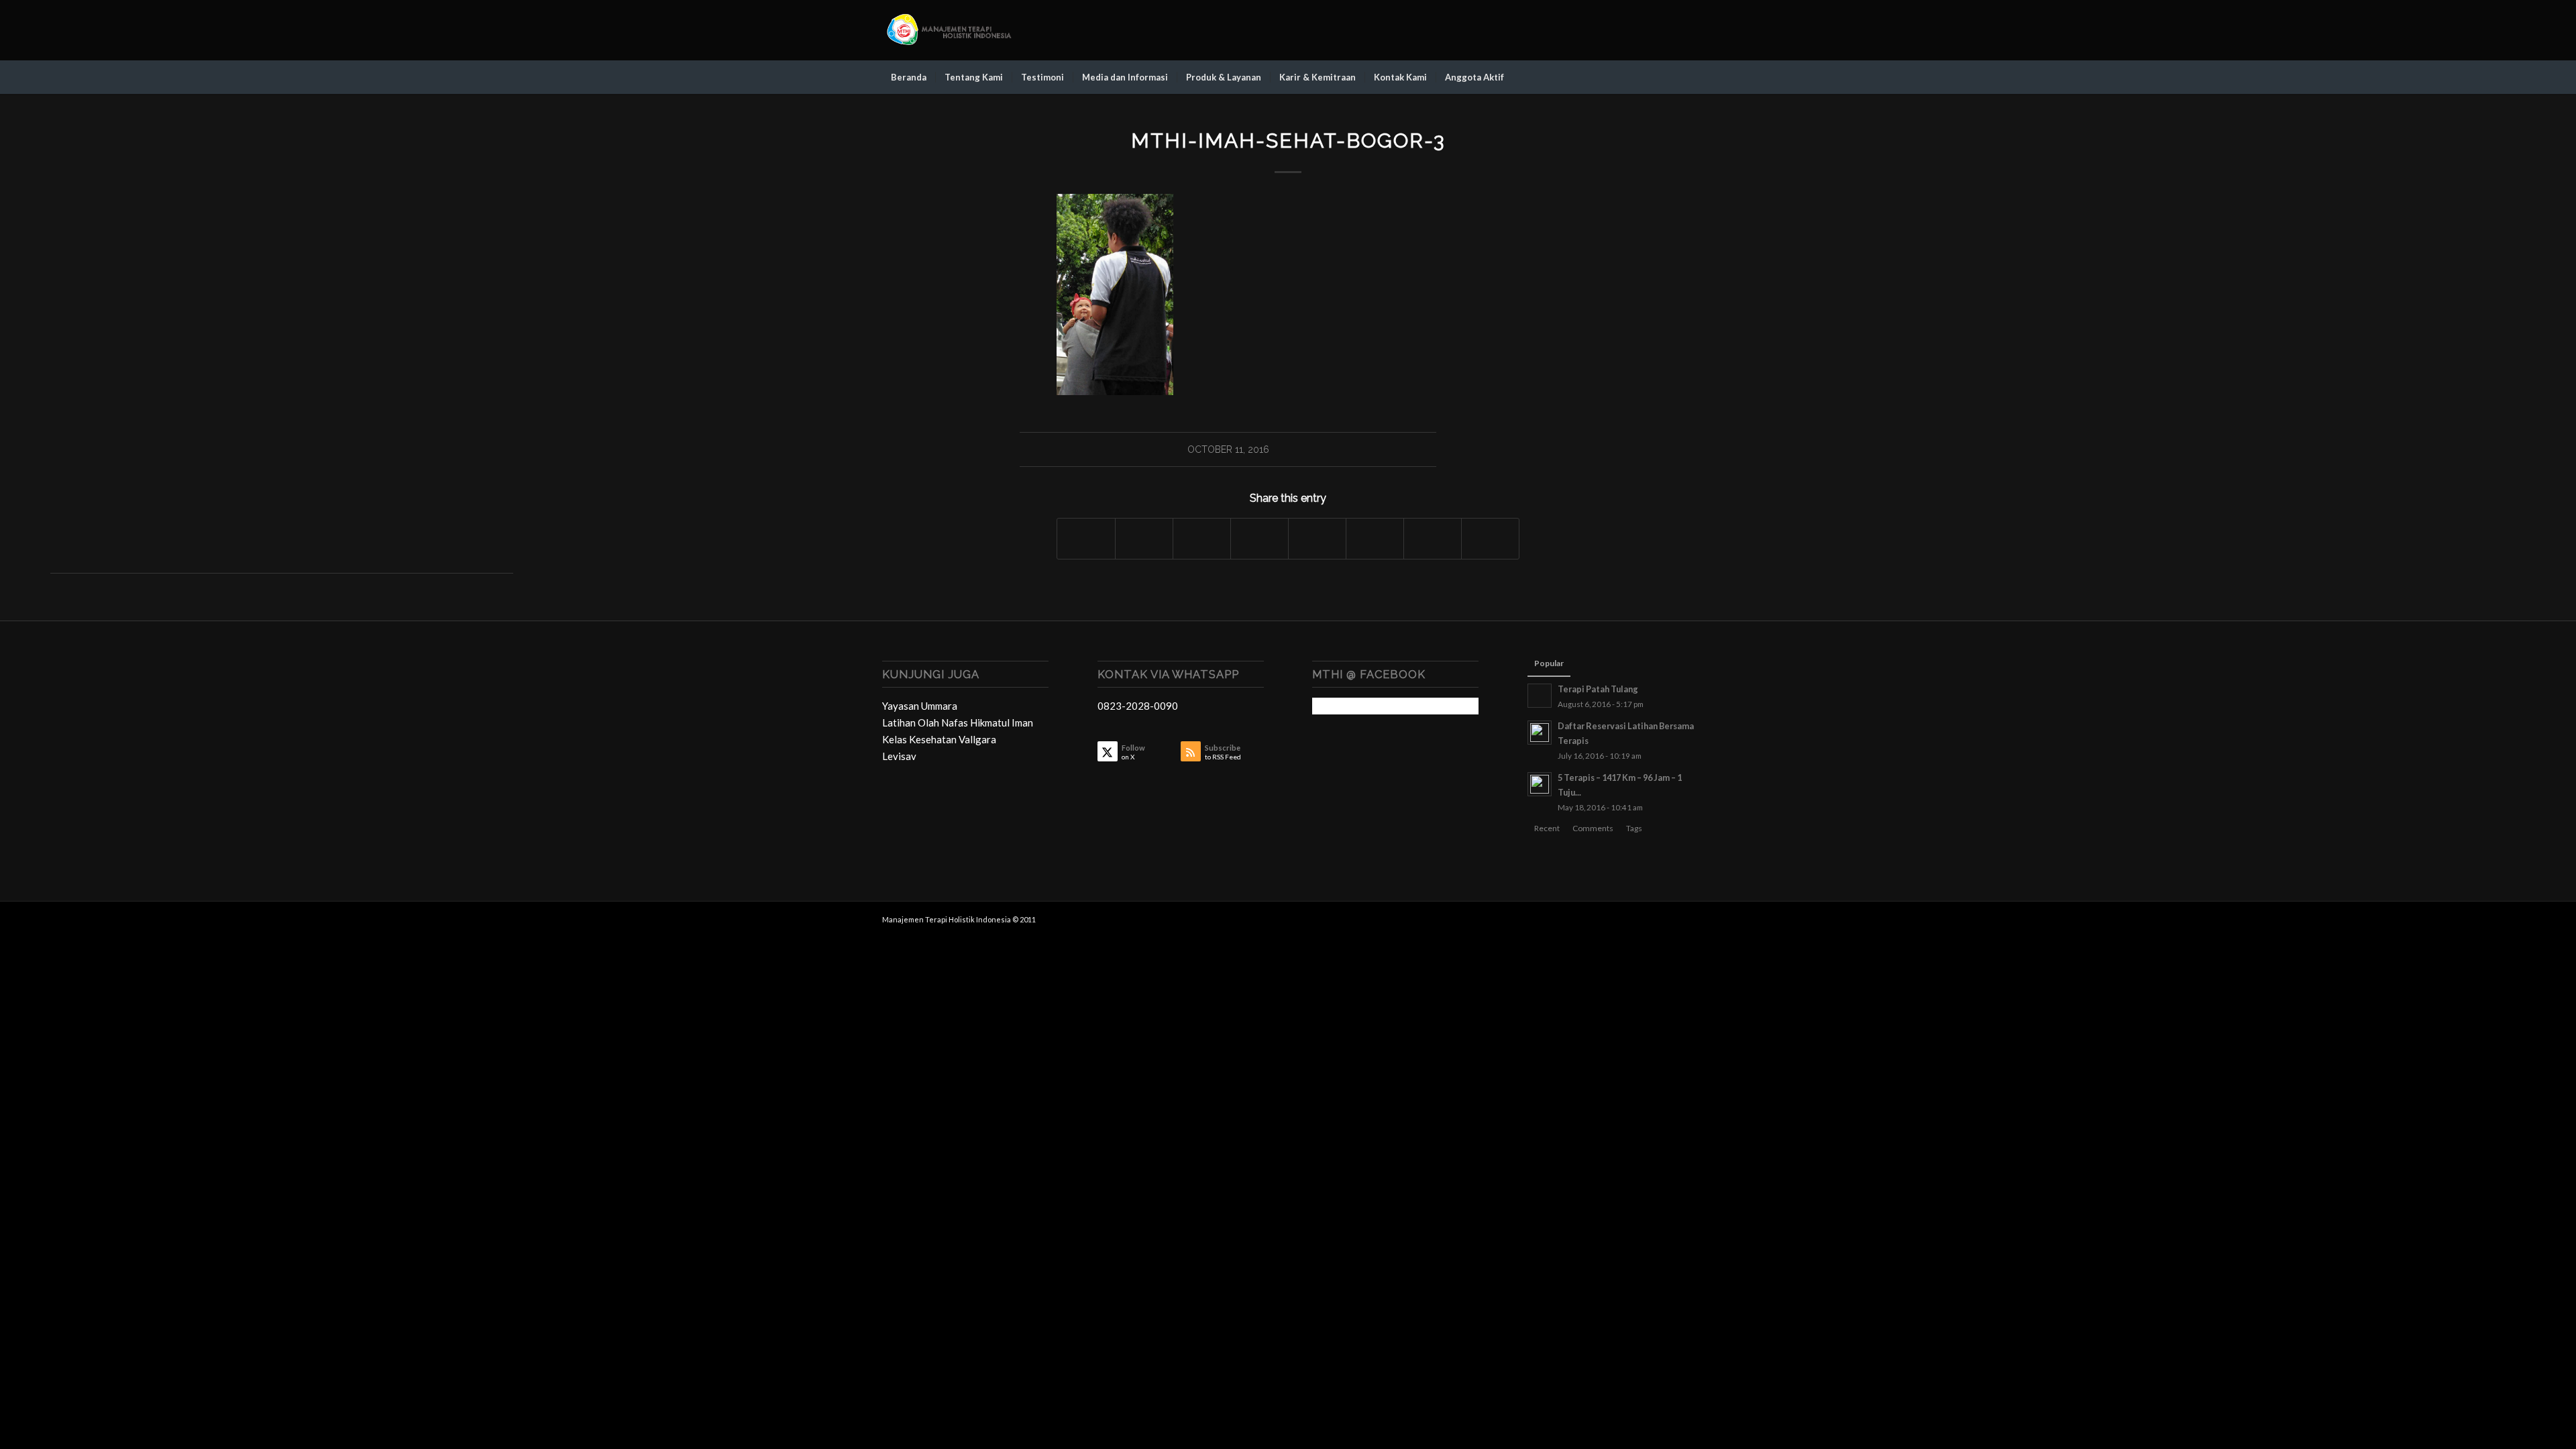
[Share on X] (1144, 539)
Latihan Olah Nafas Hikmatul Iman (958, 722)
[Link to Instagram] (1664, 30)
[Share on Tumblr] (1317, 539)
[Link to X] (1623, 30)
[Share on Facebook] (1086, 539)
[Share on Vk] (1375, 539)
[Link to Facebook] (1644, 30)
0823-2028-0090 (1138, 706)
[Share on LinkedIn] (1259, 539)
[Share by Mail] (1490, 539)
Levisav (899, 756)
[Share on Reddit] (1433, 539)
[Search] (1685, 77)
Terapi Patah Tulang (1598, 689)
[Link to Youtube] (1684, 30)
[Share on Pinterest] (1202, 539)
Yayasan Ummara (920, 706)
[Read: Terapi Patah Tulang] (1540, 696)
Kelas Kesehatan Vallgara (939, 739)
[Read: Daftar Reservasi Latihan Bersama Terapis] (1540, 733)
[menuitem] (909, 77)
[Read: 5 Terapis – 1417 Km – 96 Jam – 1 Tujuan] (1540, 784)
